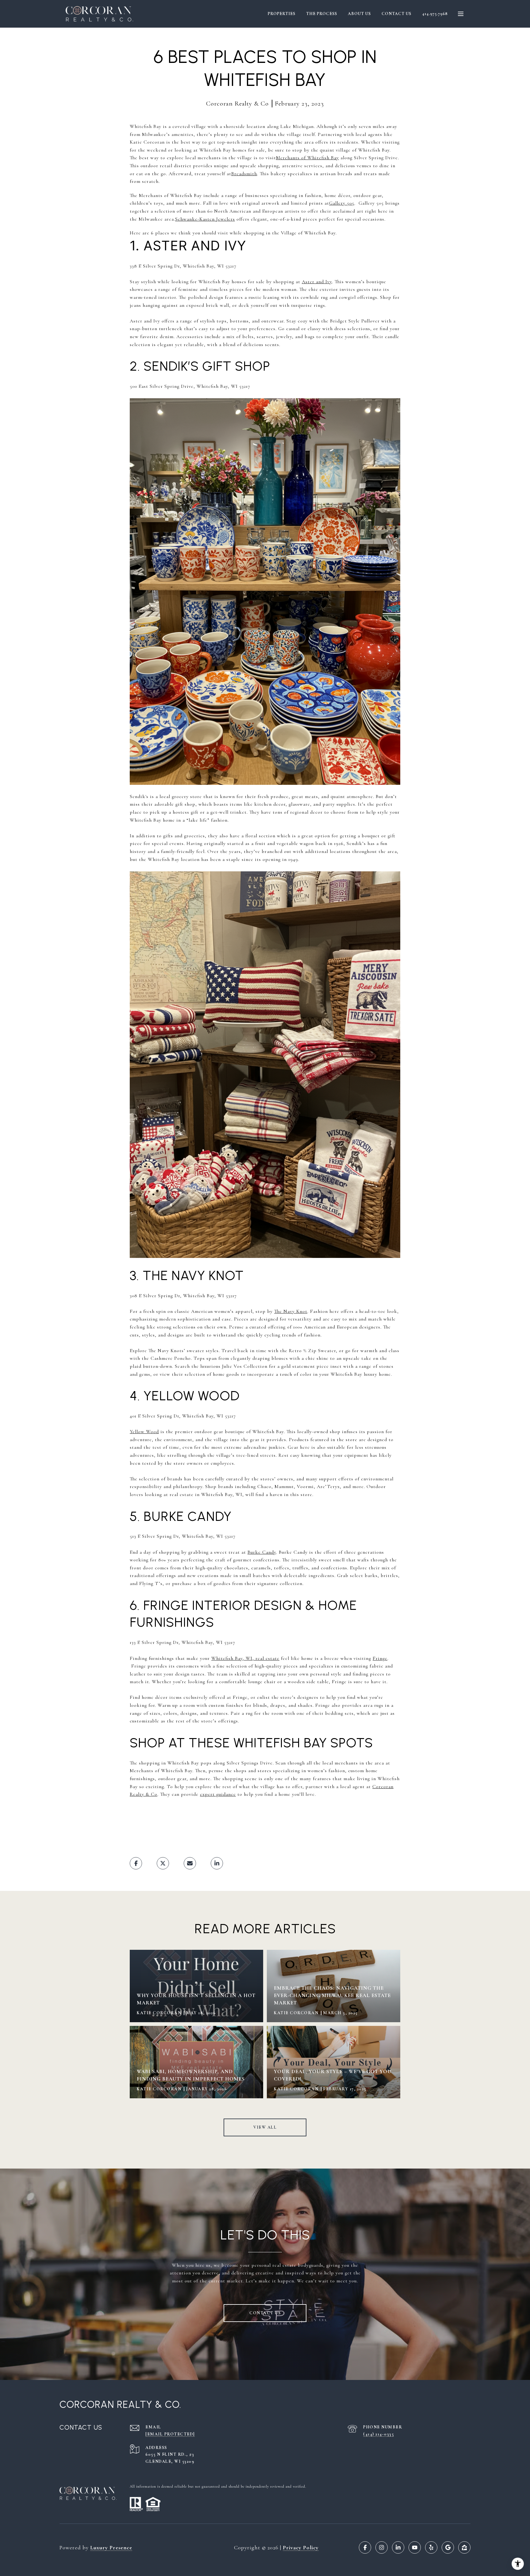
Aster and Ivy (317, 282)
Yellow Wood (144, 1432)
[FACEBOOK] (365, 2547)
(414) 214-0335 (378, 2434)
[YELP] (431, 2547)
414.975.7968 (435, 14)
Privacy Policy (301, 2547)
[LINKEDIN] (398, 2547)
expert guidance (218, 1794)
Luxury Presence (111, 2547)
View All (265, 2127)
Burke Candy (262, 1552)
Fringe (380, 1658)
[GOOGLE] (448, 2547)
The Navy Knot (291, 1311)
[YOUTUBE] (415, 2547)
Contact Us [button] (265, 2313)
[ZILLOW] (464, 2547)
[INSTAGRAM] (382, 2547)
